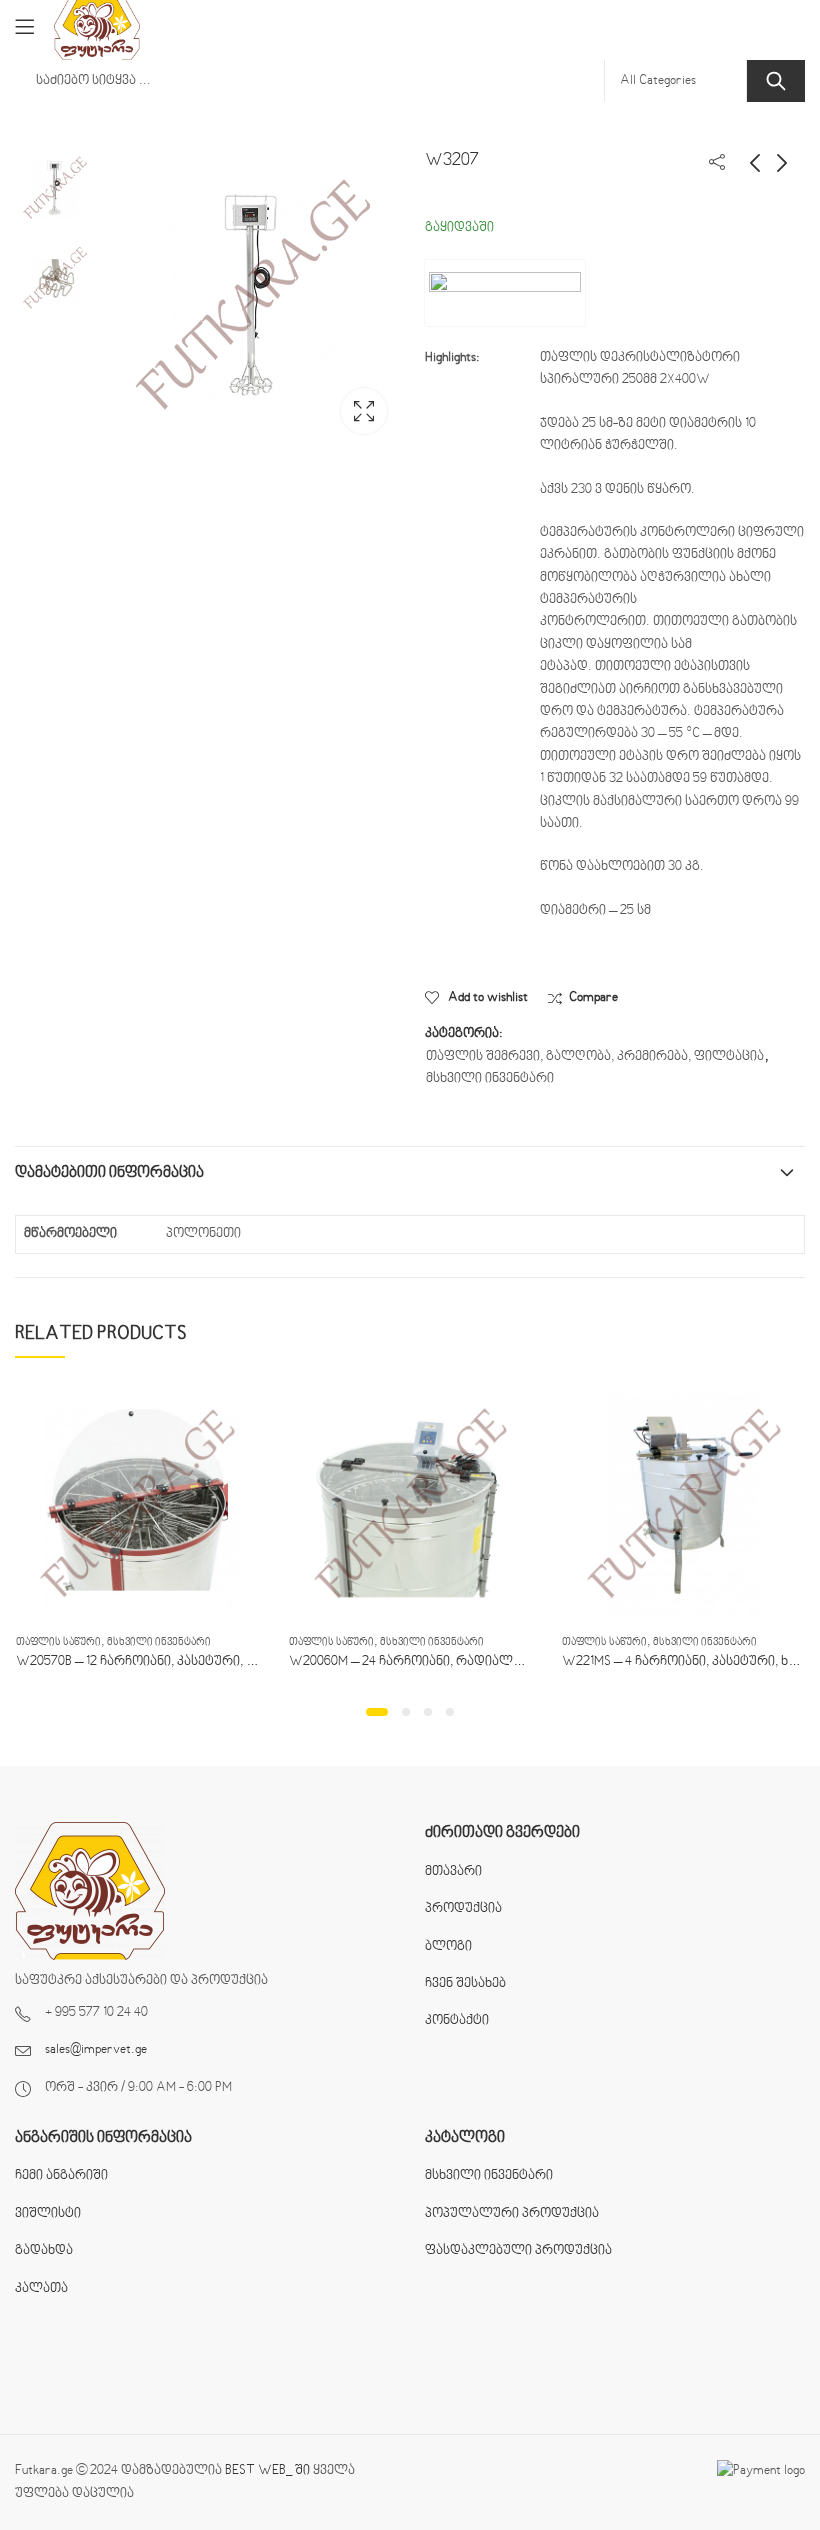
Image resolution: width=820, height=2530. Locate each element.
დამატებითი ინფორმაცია (109, 1173)
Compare (593, 998)
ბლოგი (448, 1947)
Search (776, 81)
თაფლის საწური (58, 1642)
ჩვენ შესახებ (465, 1984)
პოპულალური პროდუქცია (512, 2214)
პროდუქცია (463, 1909)
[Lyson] (505, 293)
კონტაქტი (457, 2021)
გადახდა (44, 2251)
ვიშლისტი (48, 2214)
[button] (377, 1712)
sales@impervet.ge (96, 2050)
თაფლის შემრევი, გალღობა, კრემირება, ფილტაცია (595, 1057)
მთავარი (453, 1872)
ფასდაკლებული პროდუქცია (518, 2251)
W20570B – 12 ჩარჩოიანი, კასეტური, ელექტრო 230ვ (179, 1662)
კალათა (41, 2289)
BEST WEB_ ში (267, 2471)
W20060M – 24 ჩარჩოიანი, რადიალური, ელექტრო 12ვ (460, 1662)
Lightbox (364, 411)
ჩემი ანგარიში (61, 2176)
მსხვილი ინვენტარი (490, 1079)
